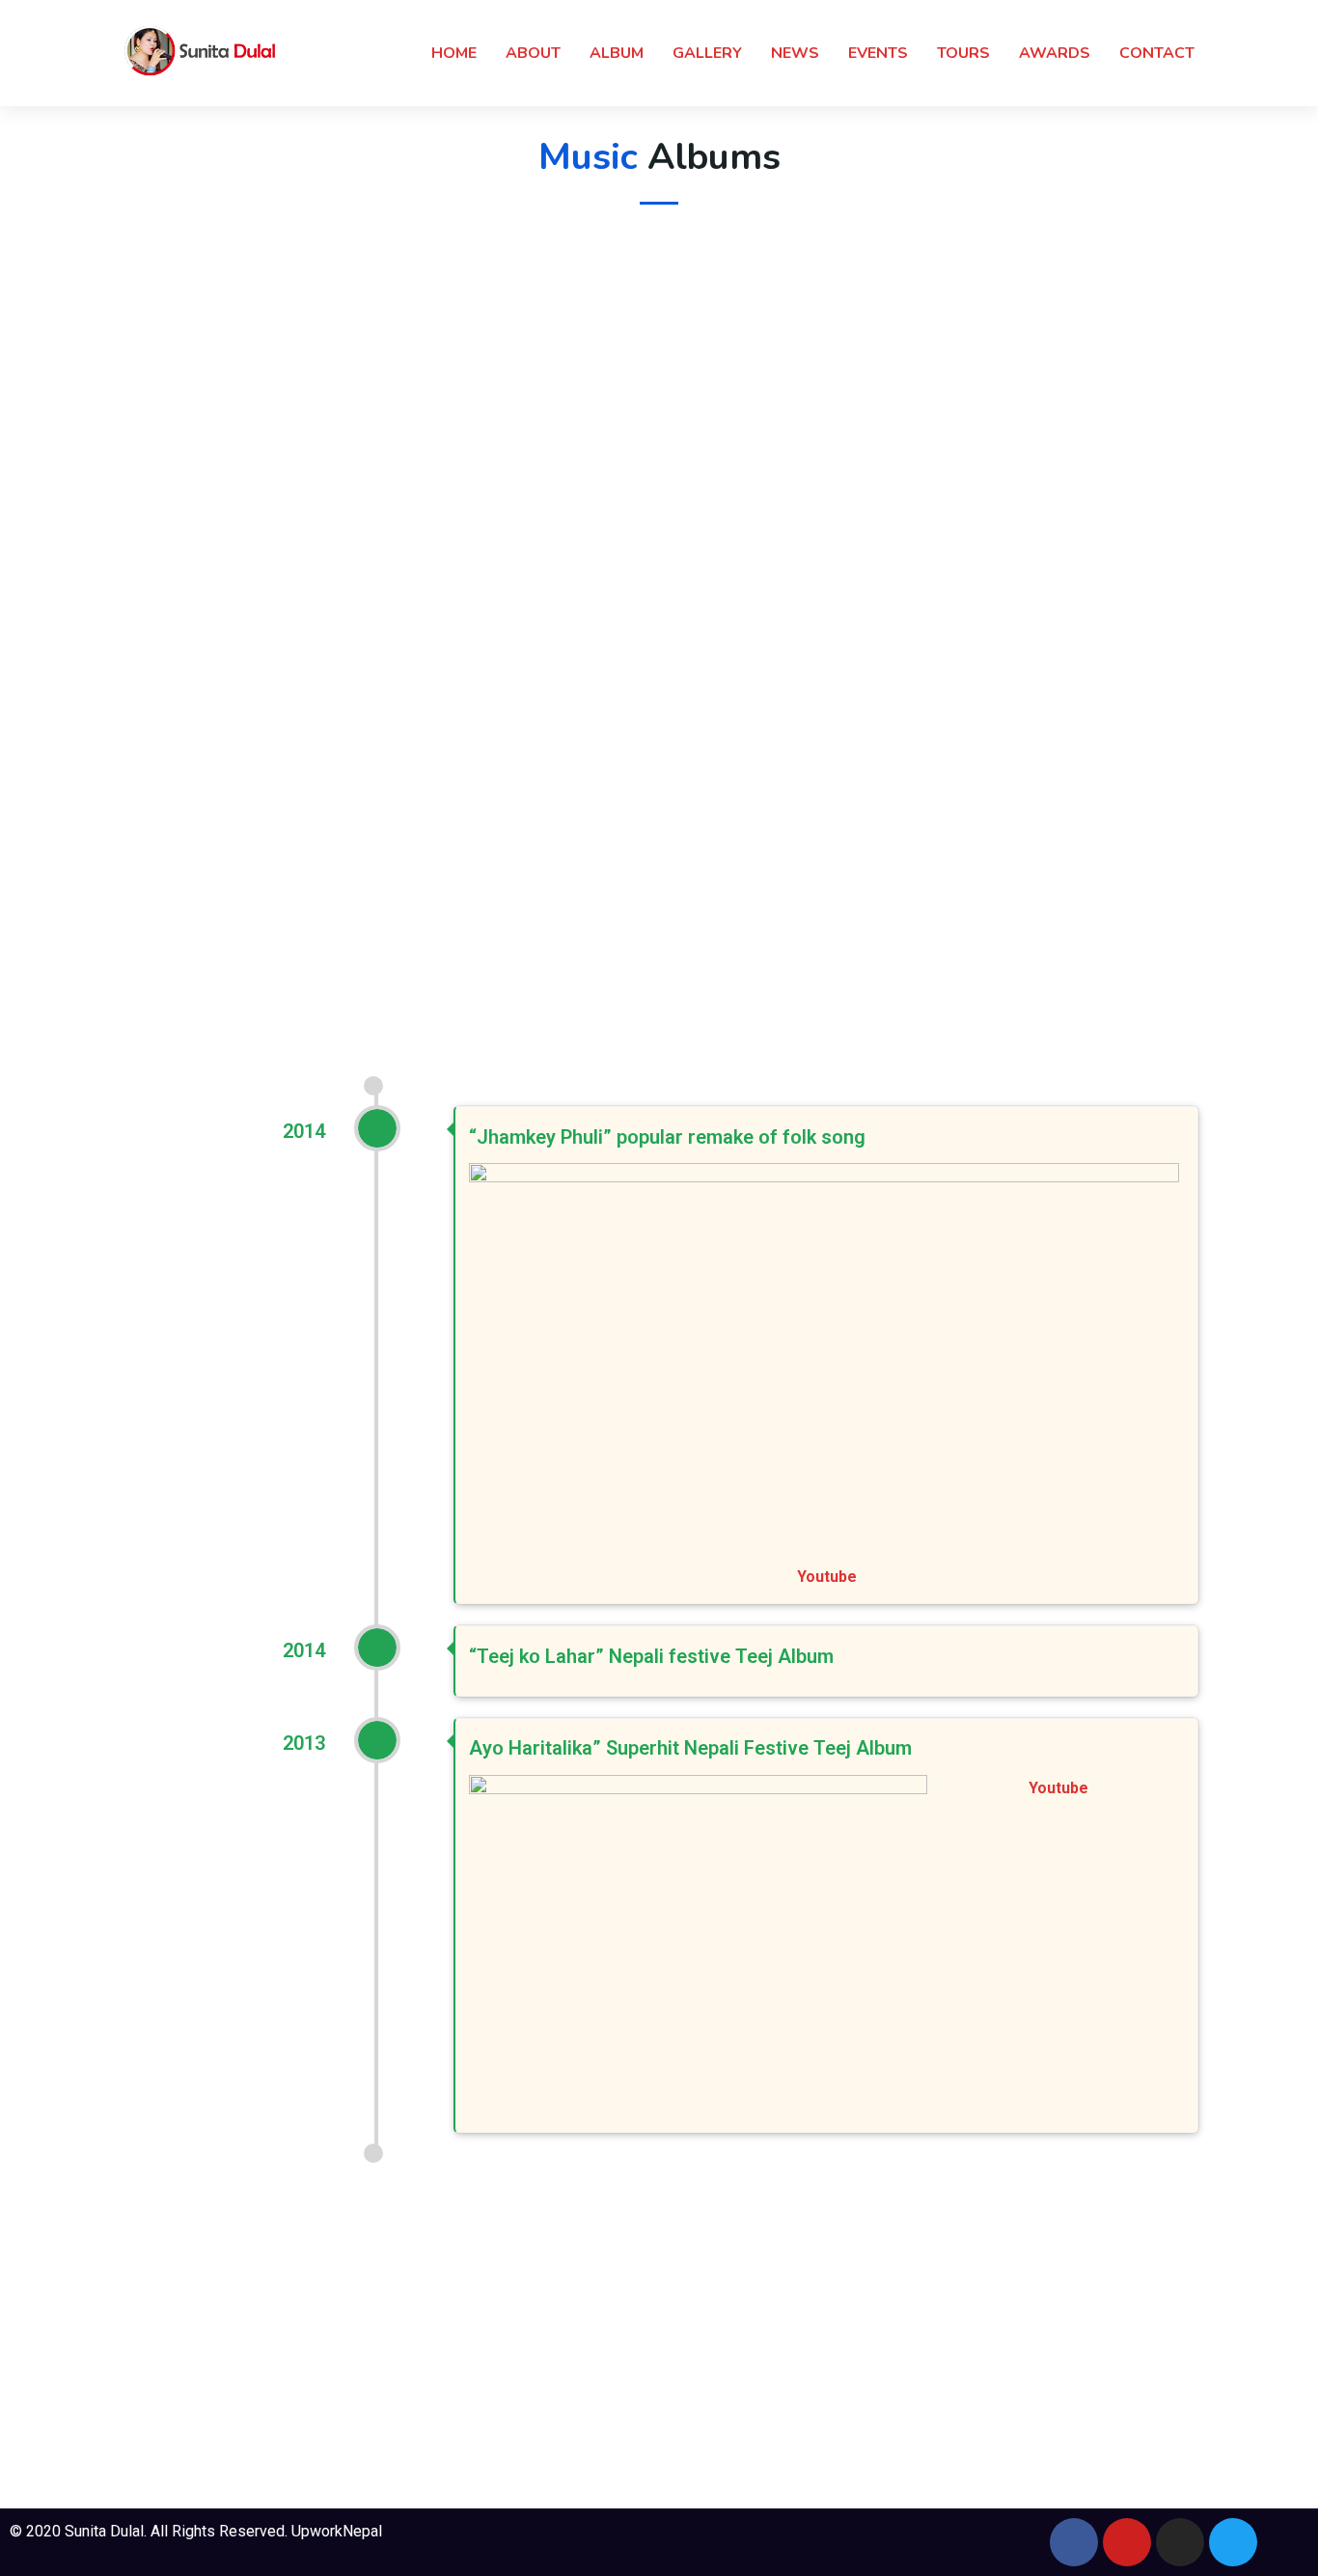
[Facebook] (1074, 2542)
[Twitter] (1233, 2542)
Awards (1055, 53)
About (533, 53)
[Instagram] (1180, 2542)
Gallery (707, 53)
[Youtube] (1127, 2542)
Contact (1157, 53)
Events (878, 53)
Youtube (827, 1577)
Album (617, 53)
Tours (963, 53)
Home (454, 53)
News (795, 53)
